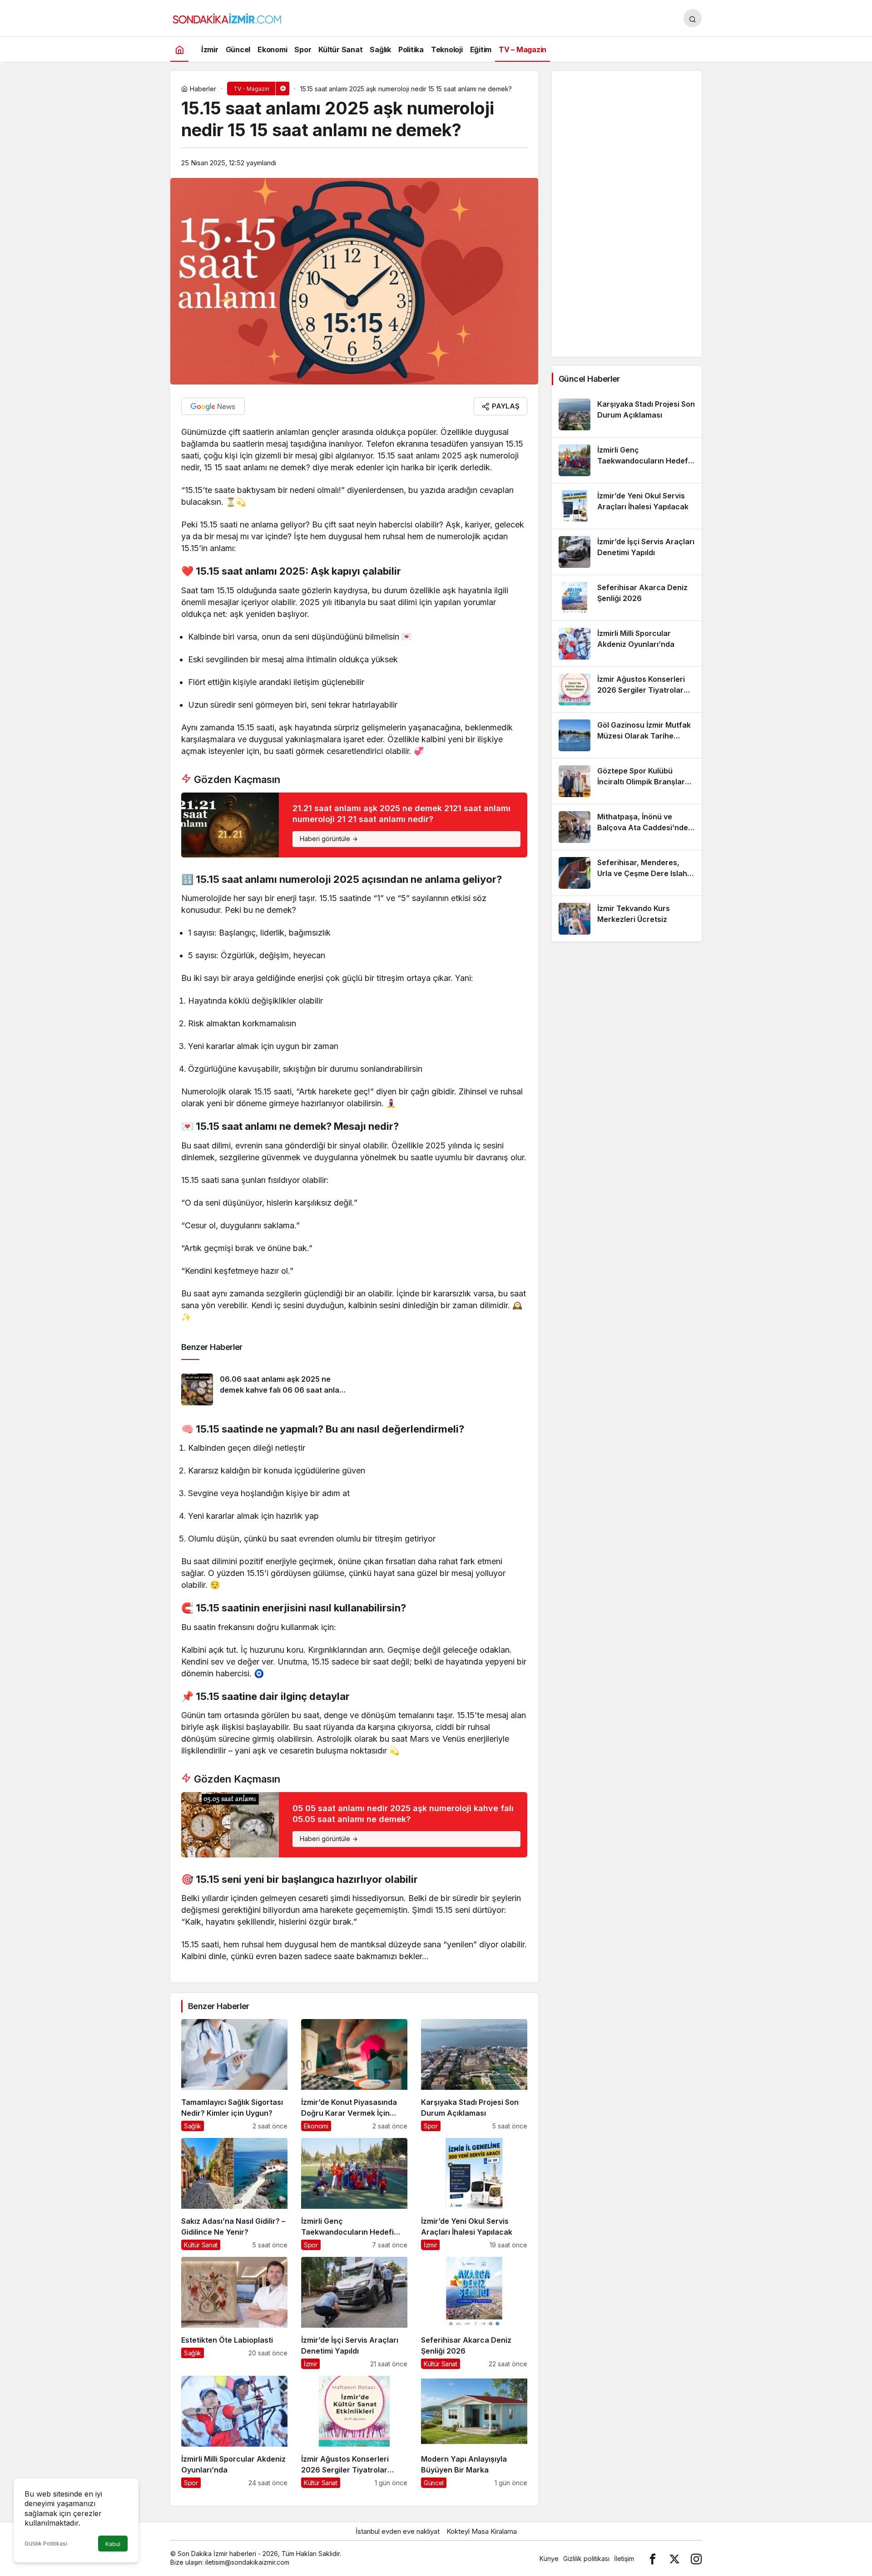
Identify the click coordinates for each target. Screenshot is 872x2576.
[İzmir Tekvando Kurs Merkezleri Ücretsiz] (627, 919)
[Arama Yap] (693, 18)
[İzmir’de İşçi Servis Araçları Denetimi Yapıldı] (354, 2313)
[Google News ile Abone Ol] (213, 406)
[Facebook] (653, 2559)
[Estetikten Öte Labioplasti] (234, 2313)
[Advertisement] (627, 214)
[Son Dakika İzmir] (227, 17)
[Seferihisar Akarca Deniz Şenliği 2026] (474, 2313)
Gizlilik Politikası (46, 2544)
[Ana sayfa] (179, 49)
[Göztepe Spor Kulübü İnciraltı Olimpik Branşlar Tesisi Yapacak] (627, 781)
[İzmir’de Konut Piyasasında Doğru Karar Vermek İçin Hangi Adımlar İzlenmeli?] (354, 2075)
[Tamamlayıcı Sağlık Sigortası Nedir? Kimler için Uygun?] (234, 2075)
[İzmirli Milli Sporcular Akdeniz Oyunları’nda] (234, 2432)
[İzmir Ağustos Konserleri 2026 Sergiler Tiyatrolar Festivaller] (354, 2432)
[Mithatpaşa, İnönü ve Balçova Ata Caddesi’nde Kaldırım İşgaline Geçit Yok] (627, 827)
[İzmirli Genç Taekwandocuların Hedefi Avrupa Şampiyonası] (354, 2194)
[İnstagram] (696, 2559)
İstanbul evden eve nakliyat (398, 2531)
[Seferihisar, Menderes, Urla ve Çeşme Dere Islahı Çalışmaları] (627, 873)
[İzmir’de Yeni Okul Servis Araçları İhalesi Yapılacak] (474, 2194)
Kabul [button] (113, 2544)
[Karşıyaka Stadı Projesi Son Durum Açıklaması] (474, 2075)
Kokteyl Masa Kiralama (482, 2531)
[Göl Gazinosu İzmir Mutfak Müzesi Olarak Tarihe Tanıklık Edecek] (627, 735)
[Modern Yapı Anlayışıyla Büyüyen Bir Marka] (474, 2432)
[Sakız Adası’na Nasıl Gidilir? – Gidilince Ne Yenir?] (234, 2194)
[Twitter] (674, 2559)
